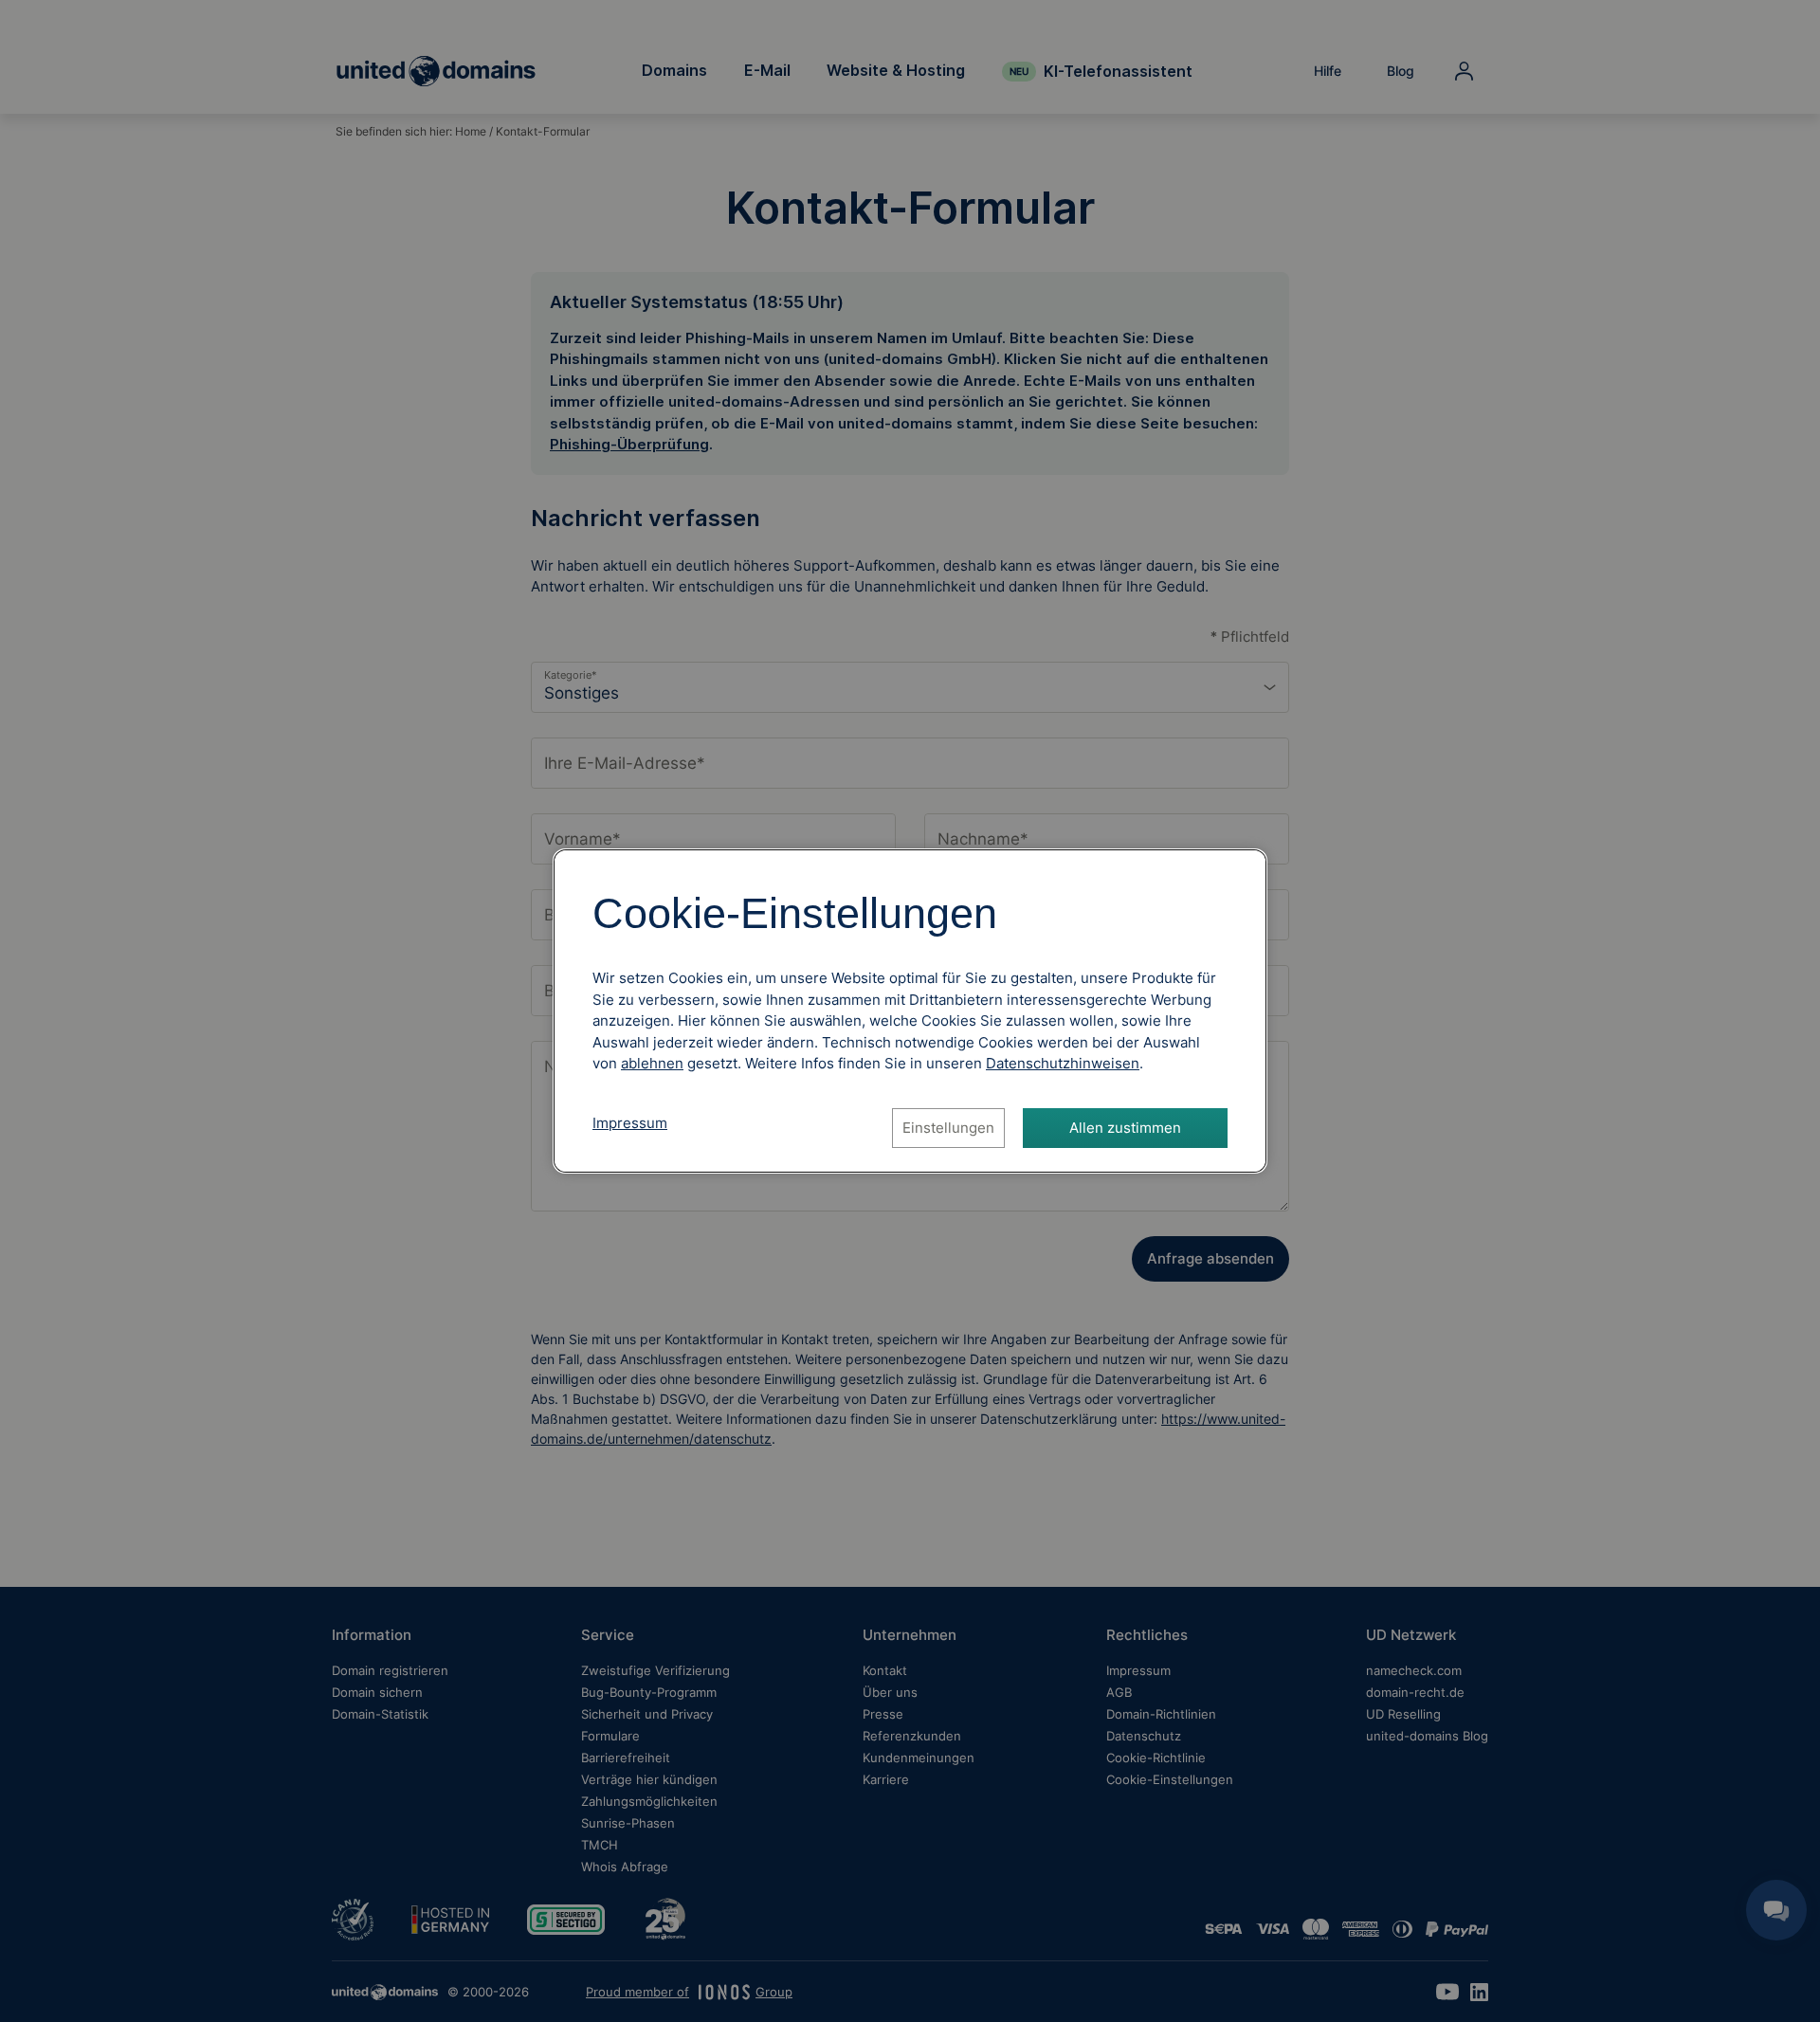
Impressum (630, 1123)
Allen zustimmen (1125, 1128)
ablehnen (652, 1063)
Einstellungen (948, 1128)
